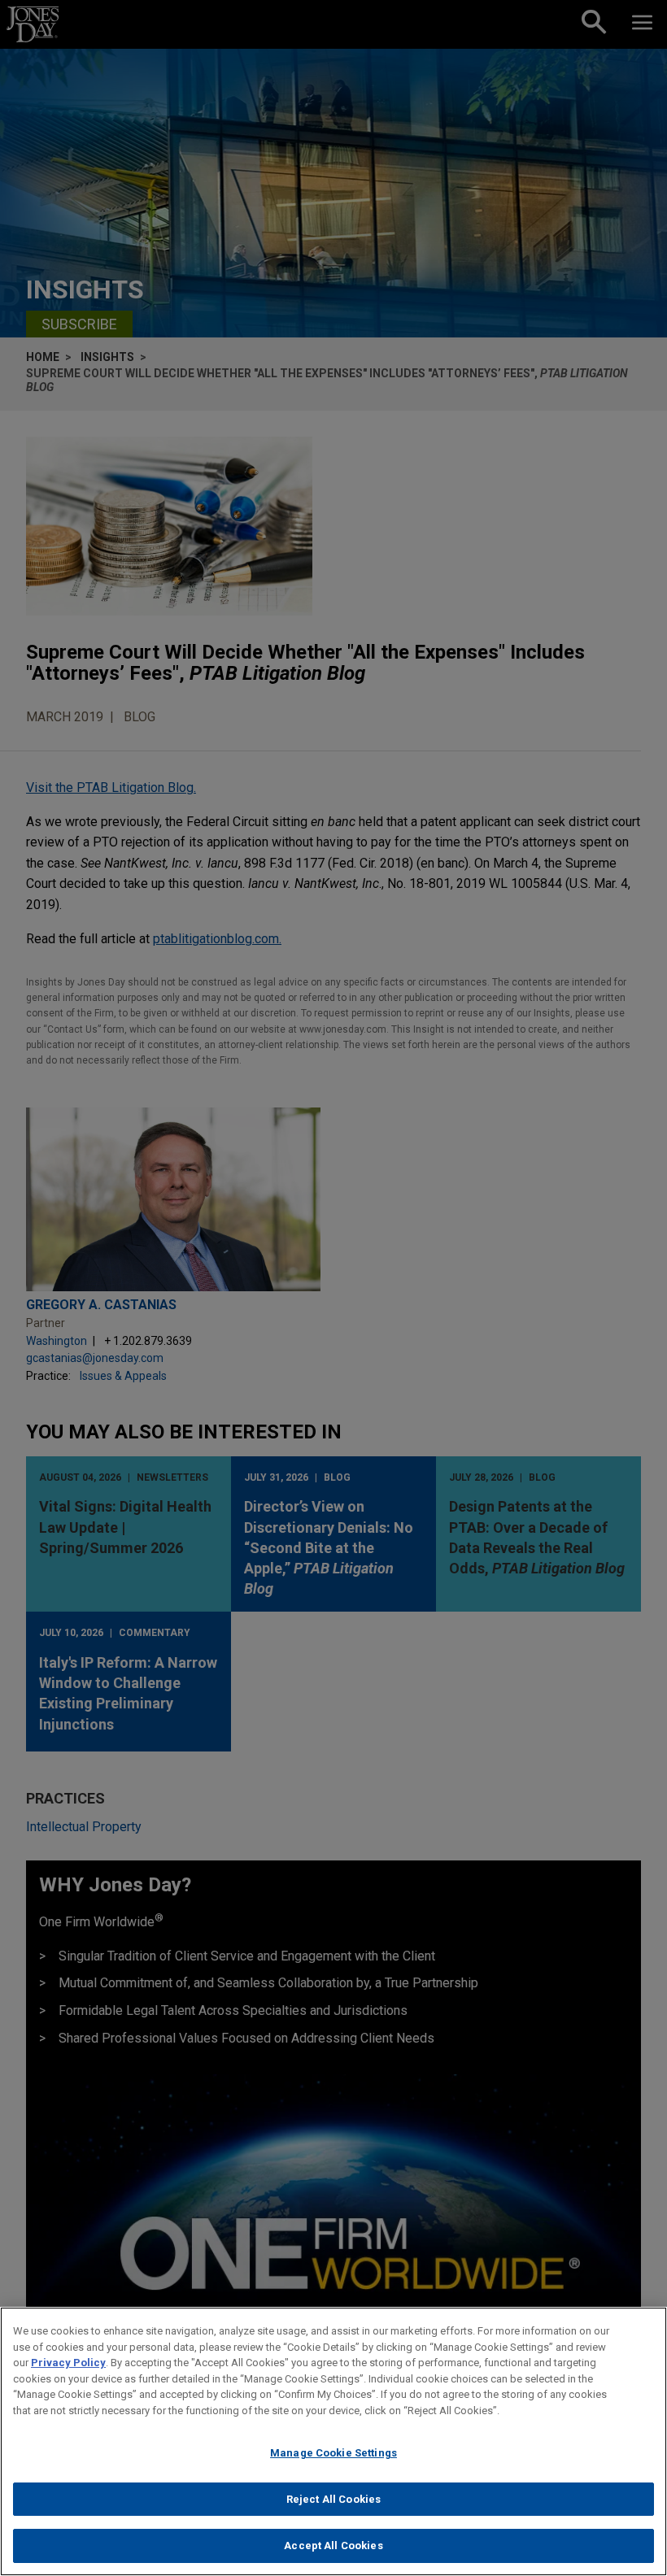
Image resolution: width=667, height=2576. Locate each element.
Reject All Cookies (333, 2499)
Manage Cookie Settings (333, 2453)
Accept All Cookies (333, 2546)
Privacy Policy (68, 2363)
